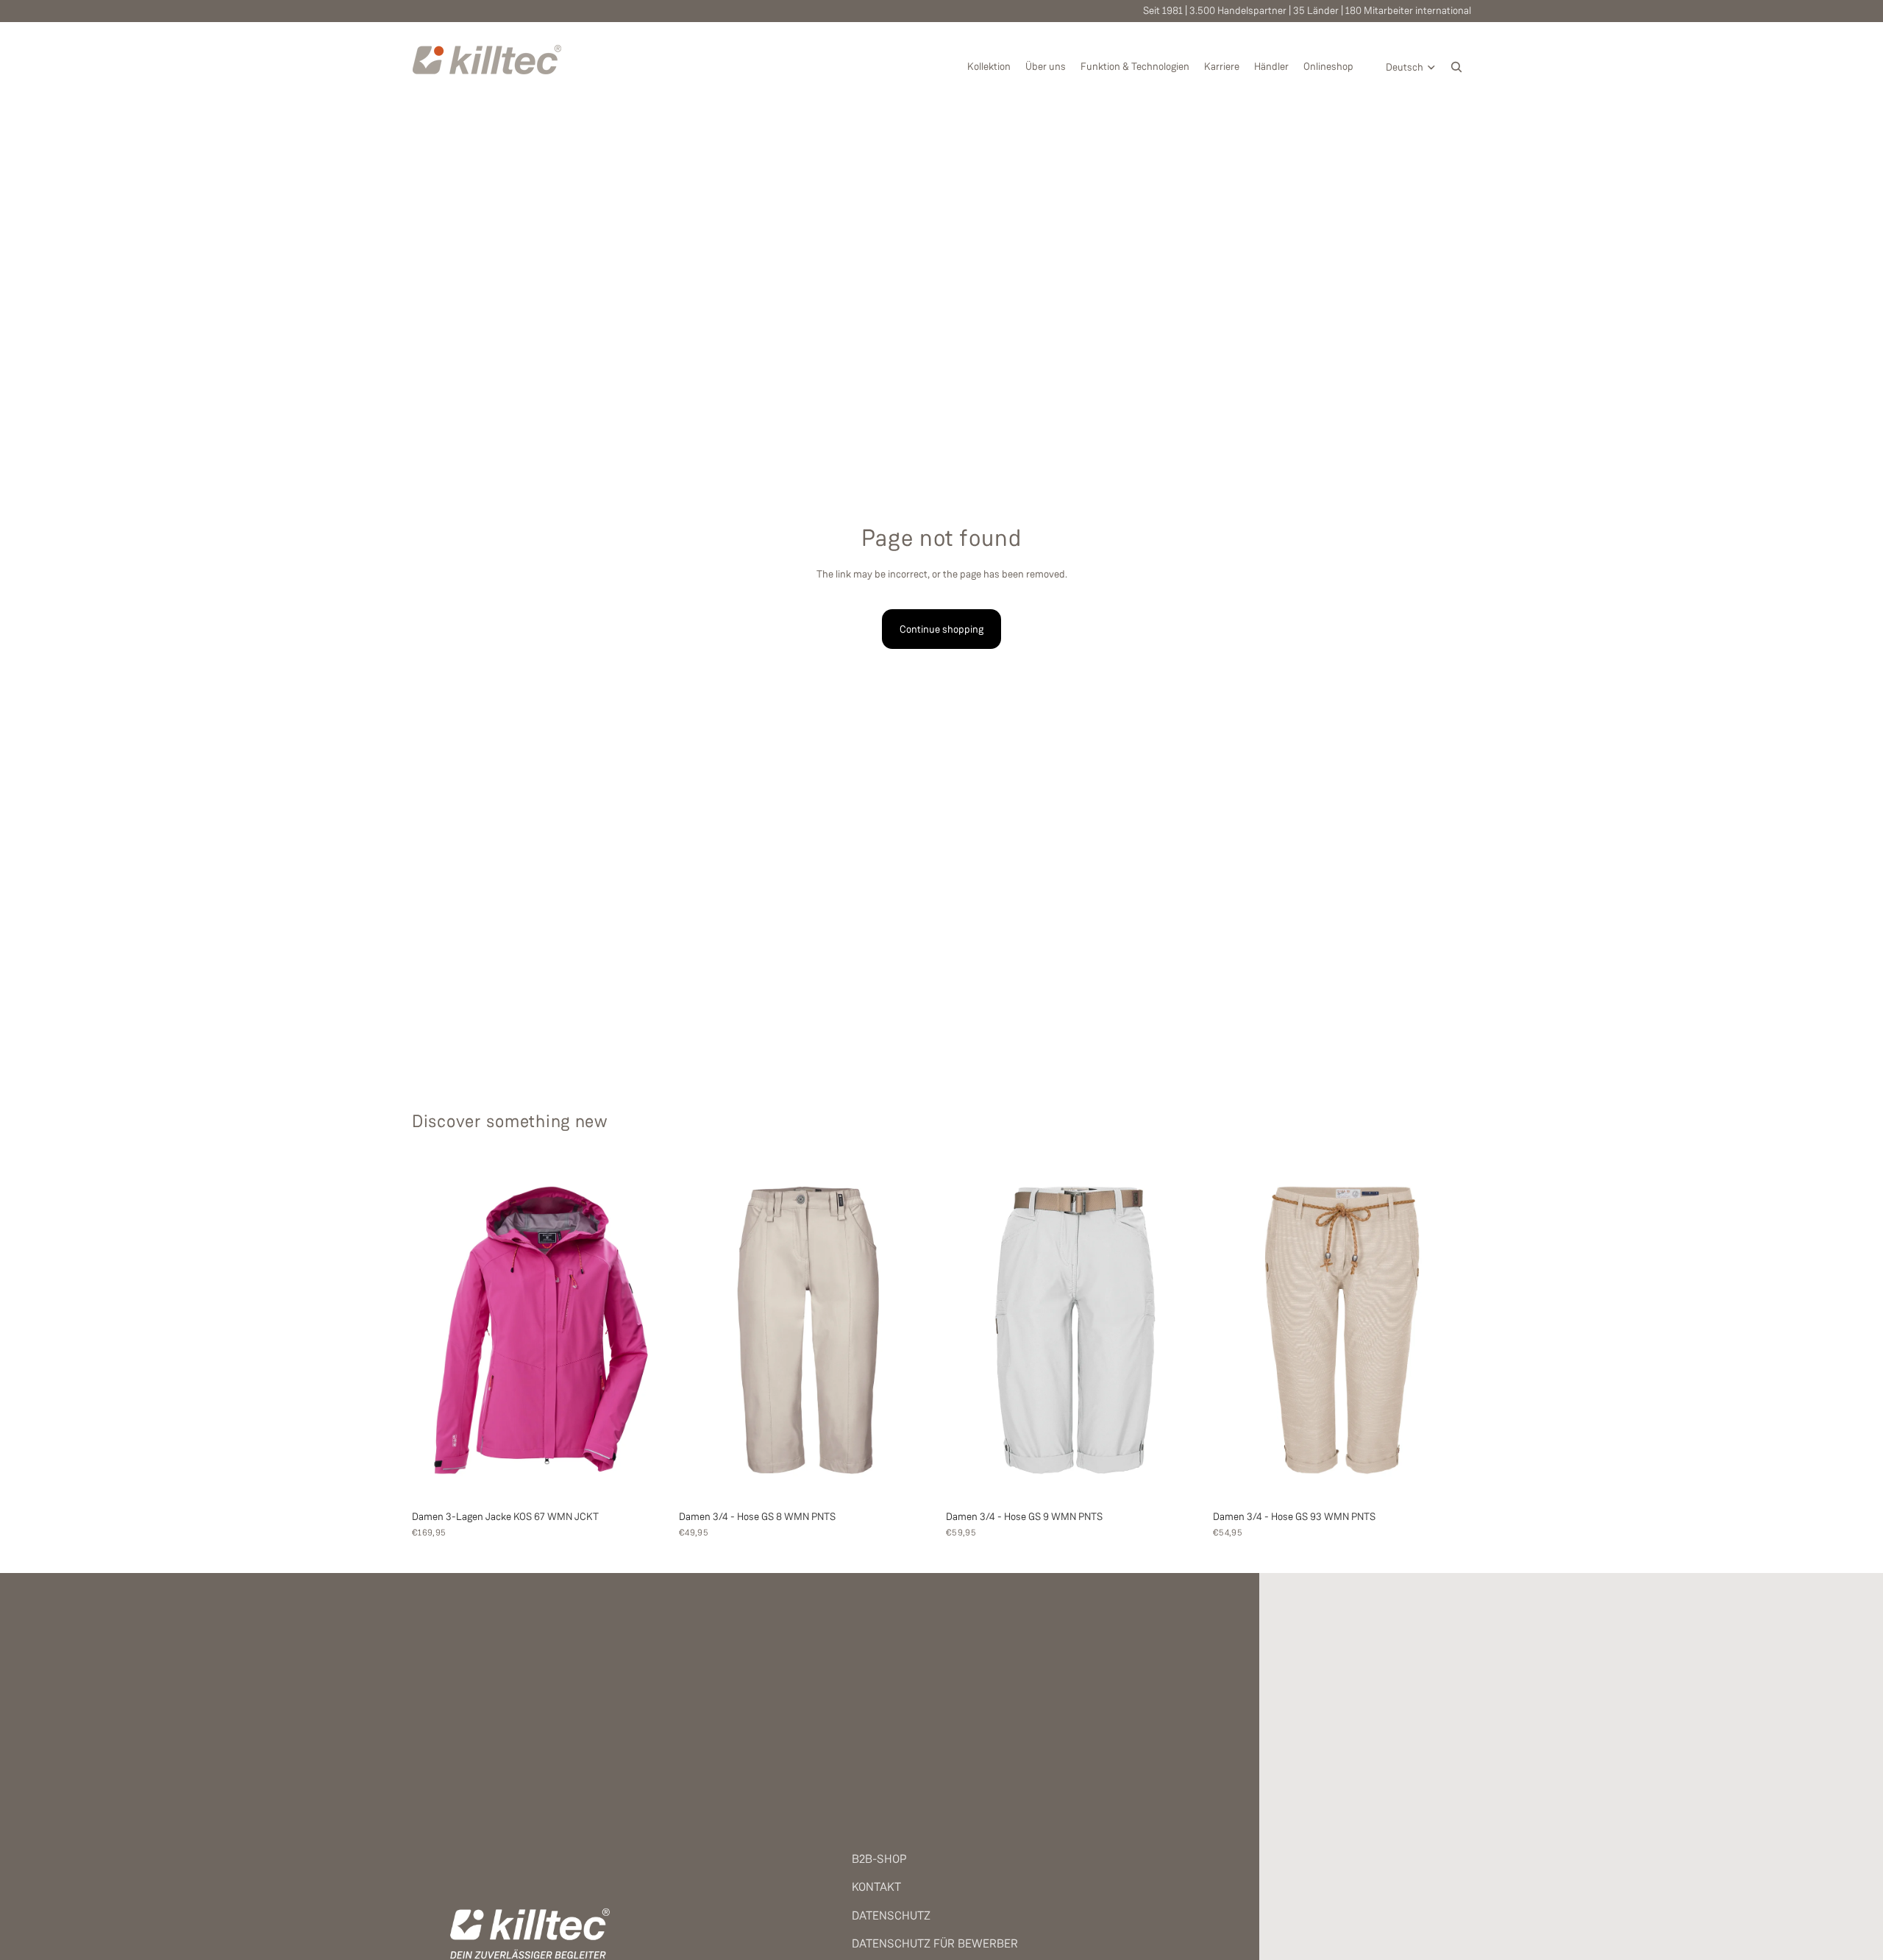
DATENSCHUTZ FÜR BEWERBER (935, 1943)
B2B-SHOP (879, 1859)
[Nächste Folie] (648, 1330)
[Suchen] (1456, 67)
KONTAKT (876, 1887)
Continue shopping (941, 629)
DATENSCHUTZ (891, 1915)
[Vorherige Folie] (434, 1330)
